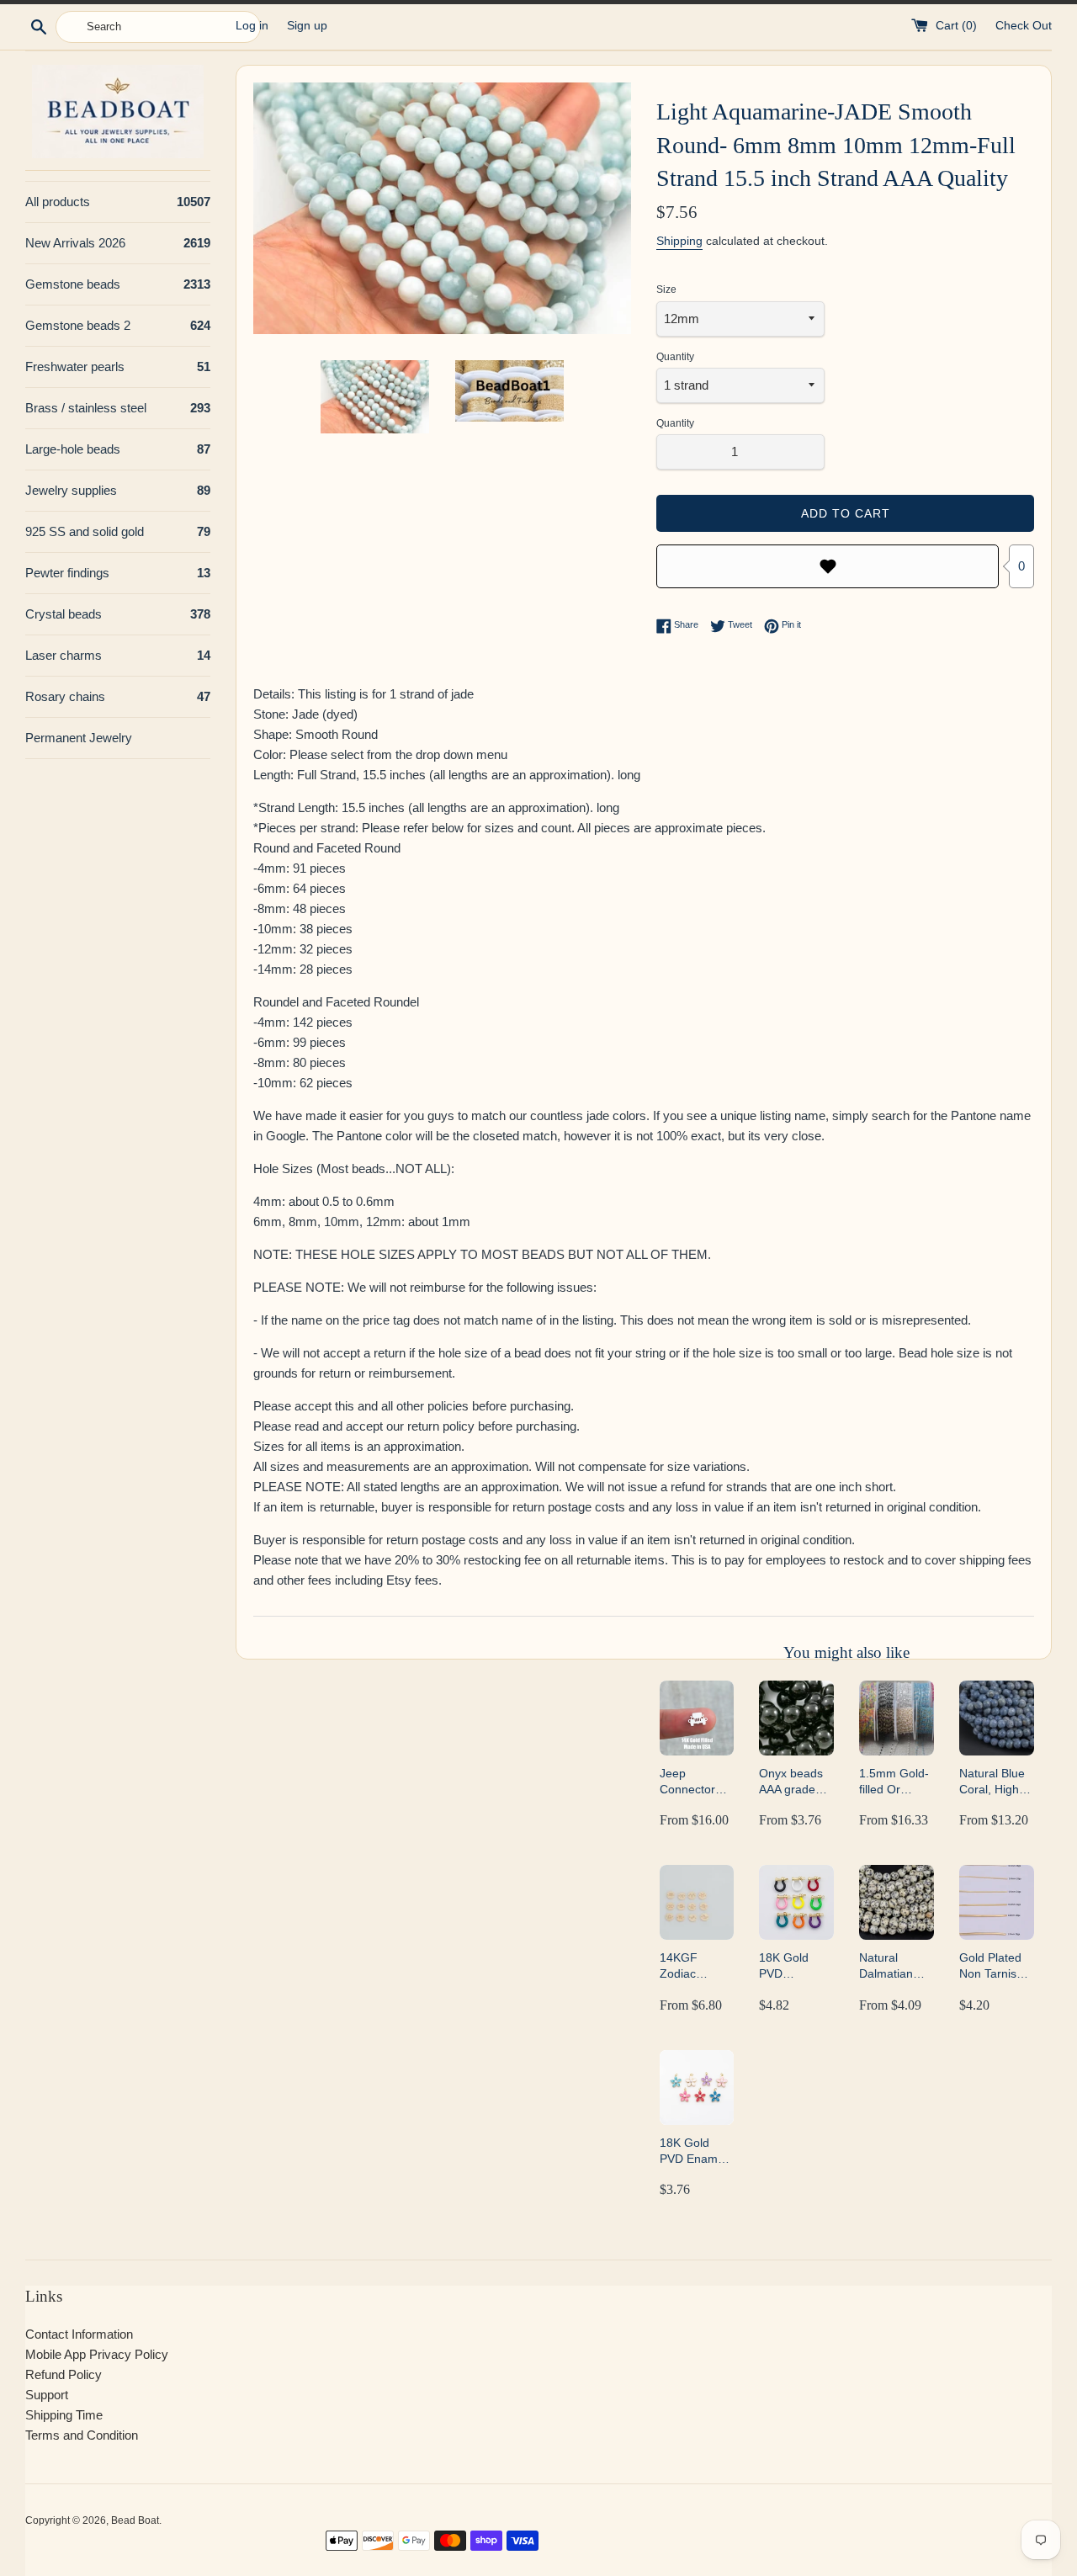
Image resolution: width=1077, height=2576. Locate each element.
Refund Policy (64, 2374)
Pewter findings (118, 573)
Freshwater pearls (118, 366)
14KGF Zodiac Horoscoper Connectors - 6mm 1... (694, 1966)
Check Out (1024, 26)
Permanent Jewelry (79, 738)
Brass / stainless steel (118, 408)
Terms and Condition (82, 2435)
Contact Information (79, 2334)
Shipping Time (64, 2415)
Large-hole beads (118, 449)
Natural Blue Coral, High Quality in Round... (992, 1782)
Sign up (307, 26)
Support (47, 2395)
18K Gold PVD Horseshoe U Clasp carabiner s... (794, 1966)
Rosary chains (118, 696)
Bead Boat (135, 2520)
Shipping (679, 241)
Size (666, 289)
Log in (252, 26)
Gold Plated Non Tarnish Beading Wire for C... (995, 1966)
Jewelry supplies (118, 490)
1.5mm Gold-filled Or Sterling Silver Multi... (896, 1782)
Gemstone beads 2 (118, 325)
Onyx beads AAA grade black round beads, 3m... (792, 1782)
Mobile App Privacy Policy (97, 2354)
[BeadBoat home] (118, 112)
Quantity (675, 357)
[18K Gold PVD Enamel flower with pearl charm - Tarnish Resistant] (697, 2087)
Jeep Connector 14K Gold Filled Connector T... (687, 1782)
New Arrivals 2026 (118, 243)
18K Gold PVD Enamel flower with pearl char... (693, 2151)
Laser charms (118, 655)
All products (118, 202)
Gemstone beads (118, 284)
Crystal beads (118, 614)
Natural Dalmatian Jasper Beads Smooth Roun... (896, 1966)
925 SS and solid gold (118, 531)
